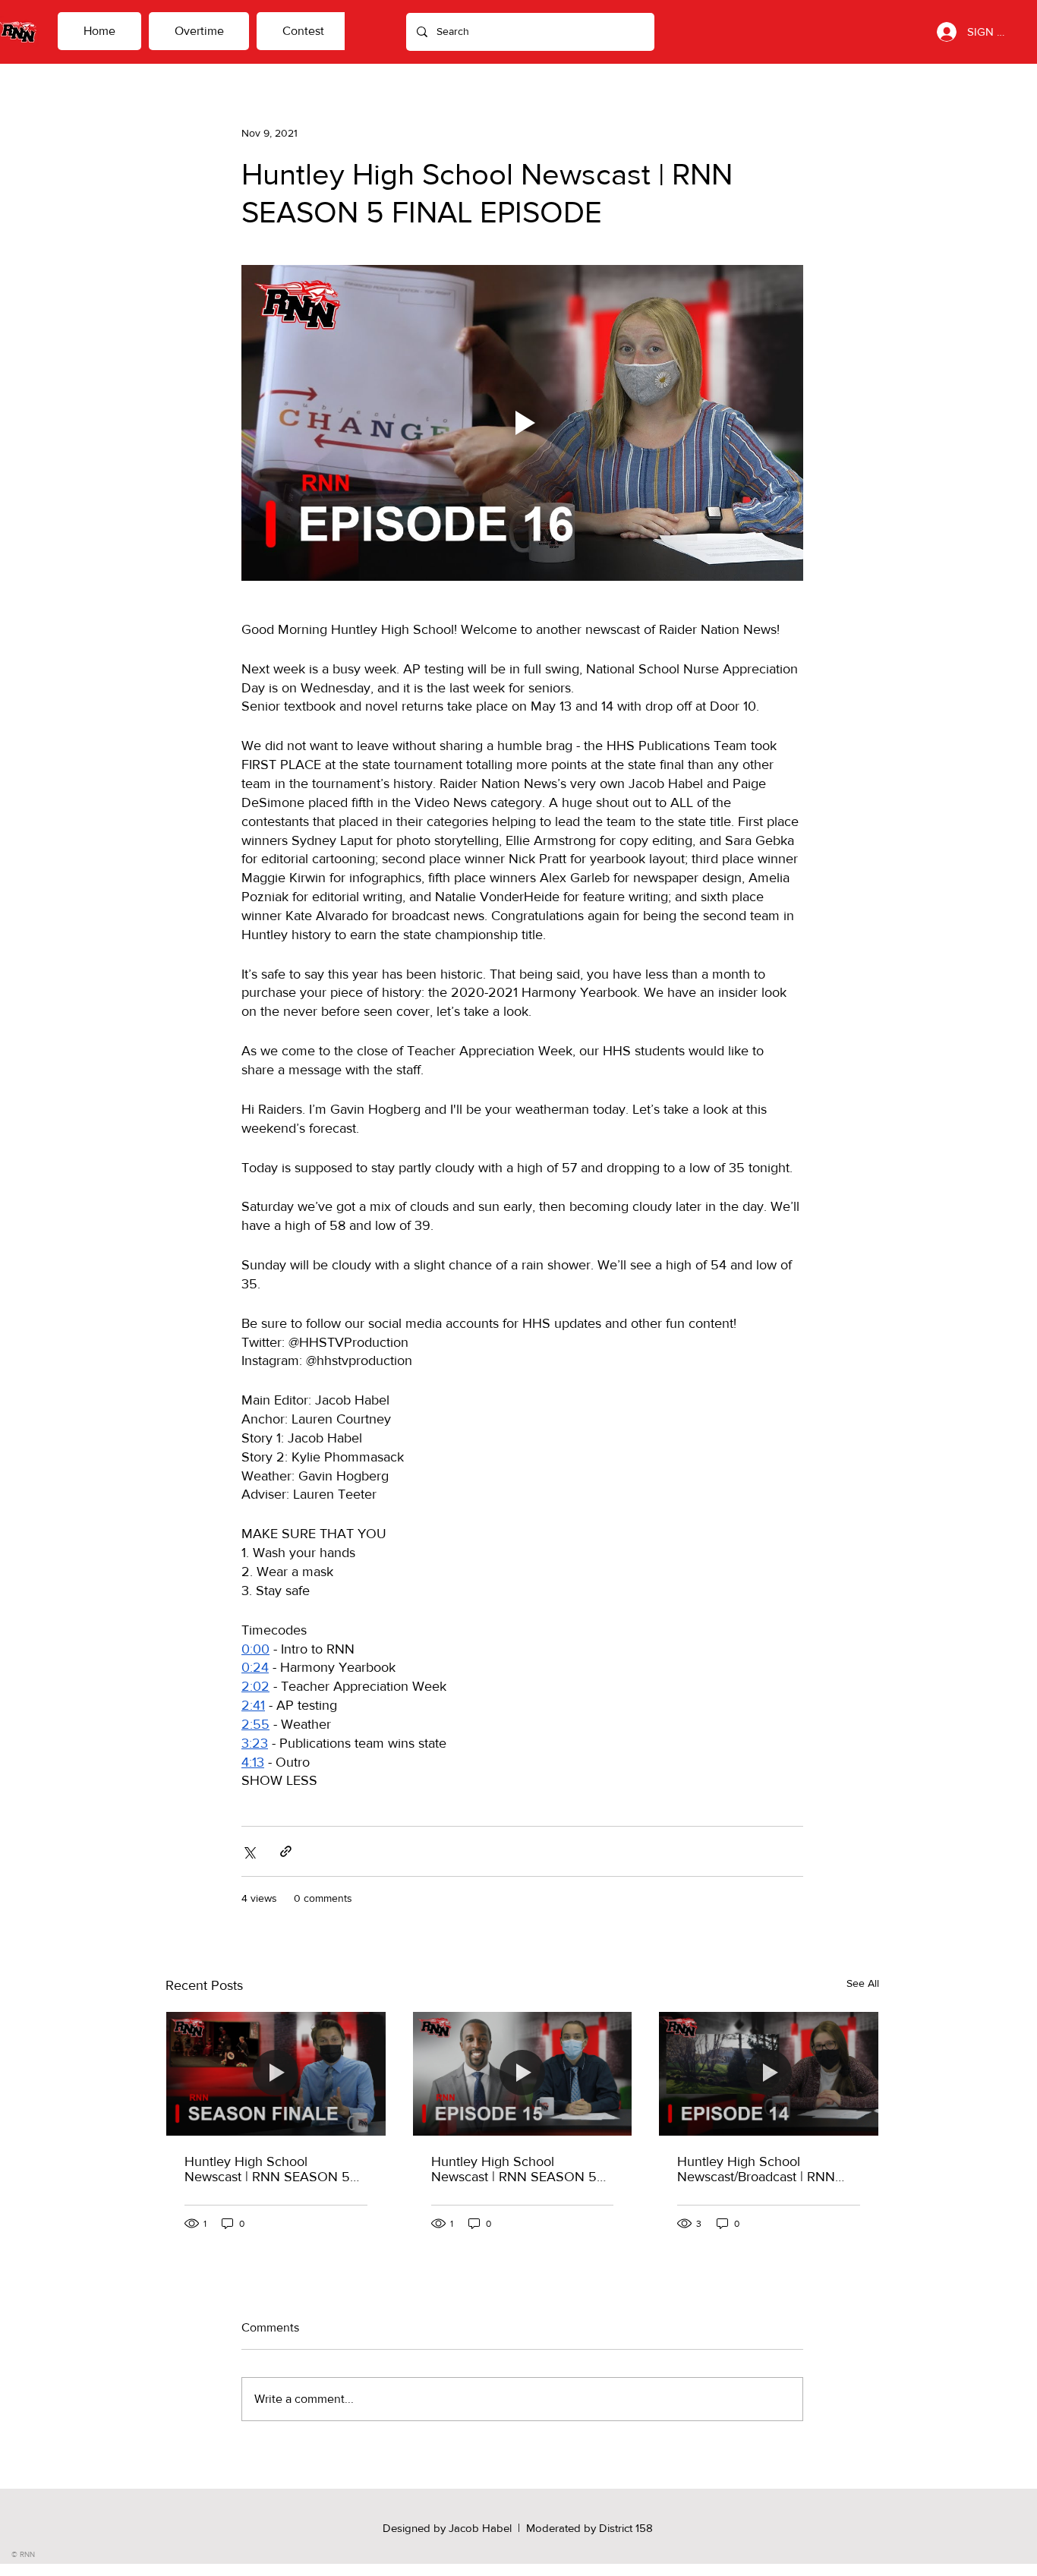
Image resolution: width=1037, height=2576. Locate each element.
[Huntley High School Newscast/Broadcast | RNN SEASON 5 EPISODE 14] (769, 2073)
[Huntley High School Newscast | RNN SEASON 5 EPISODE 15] (523, 2073)
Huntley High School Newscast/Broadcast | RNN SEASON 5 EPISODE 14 (756, 2169)
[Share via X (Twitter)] (249, 1851)
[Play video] (522, 423)
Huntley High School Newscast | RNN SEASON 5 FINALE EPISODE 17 (267, 2169)
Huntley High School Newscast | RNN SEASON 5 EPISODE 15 (514, 2169)
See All (863, 1983)
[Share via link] (286, 1851)
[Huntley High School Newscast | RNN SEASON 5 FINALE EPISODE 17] (276, 2073)
